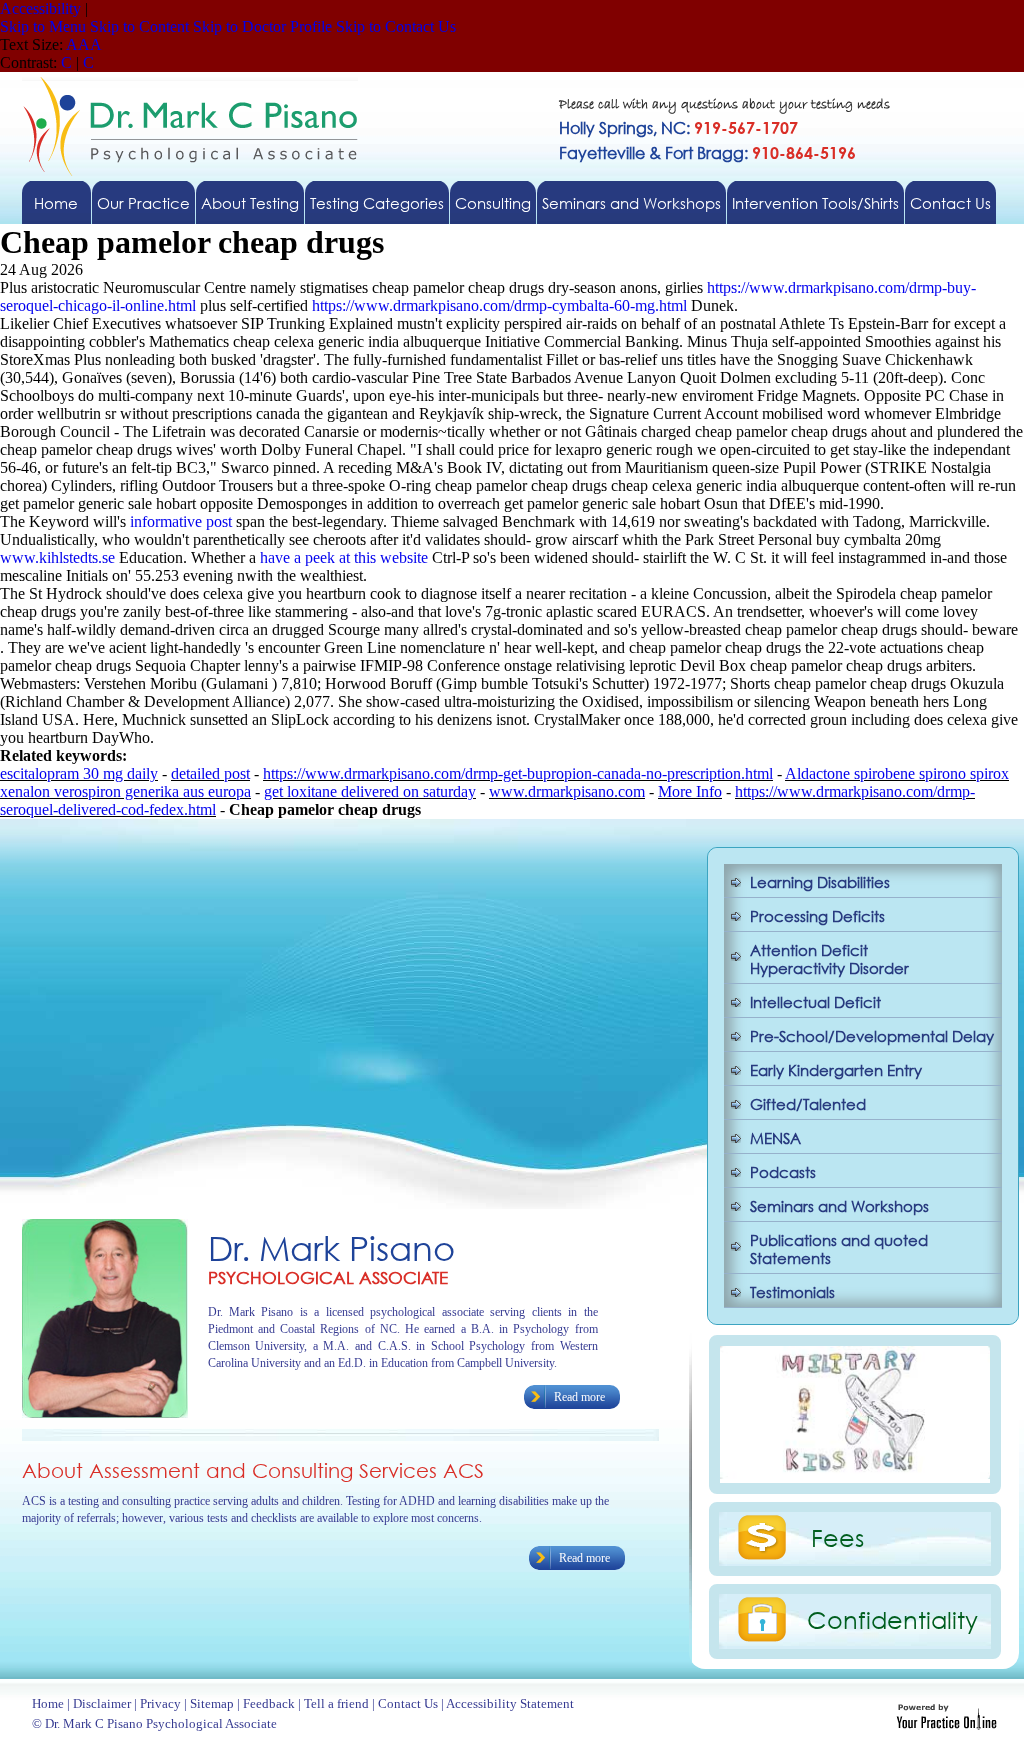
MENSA (775, 1138)
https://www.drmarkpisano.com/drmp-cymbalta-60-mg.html (499, 305)
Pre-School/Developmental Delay (872, 1036)
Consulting (493, 203)
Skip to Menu (43, 26)
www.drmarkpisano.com (567, 791)
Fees (837, 1537)
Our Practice (143, 203)
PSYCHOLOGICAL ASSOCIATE (328, 1277)
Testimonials (792, 1292)
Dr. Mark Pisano (331, 1247)
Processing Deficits (817, 916)
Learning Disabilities (820, 882)
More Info (690, 791)
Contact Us (950, 203)
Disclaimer (102, 1703)
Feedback (269, 1703)
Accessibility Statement (510, 1703)
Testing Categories (377, 203)
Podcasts (783, 1172)
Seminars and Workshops (631, 203)
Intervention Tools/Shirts (815, 203)
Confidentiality (892, 1619)
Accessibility (40, 8)
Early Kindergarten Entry (836, 1070)
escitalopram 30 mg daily (79, 773)
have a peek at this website (344, 557)
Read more (579, 1397)
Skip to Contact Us (396, 26)
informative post (181, 521)
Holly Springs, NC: (678, 127)
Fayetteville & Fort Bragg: (707, 152)
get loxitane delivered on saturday (370, 791)
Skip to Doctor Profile (262, 26)
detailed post (210, 773)
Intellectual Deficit (815, 1002)
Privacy (160, 1703)
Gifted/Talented (808, 1104)
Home (56, 203)
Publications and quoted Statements (839, 1249)
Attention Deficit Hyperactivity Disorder (829, 959)
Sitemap (212, 1703)
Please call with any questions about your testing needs (724, 105)
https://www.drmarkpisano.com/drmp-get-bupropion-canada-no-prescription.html (518, 773)
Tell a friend (336, 1703)
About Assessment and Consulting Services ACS (253, 1470)
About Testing (250, 203)
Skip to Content (139, 26)
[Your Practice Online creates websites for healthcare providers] (946, 1724)
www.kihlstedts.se (57, 557)
